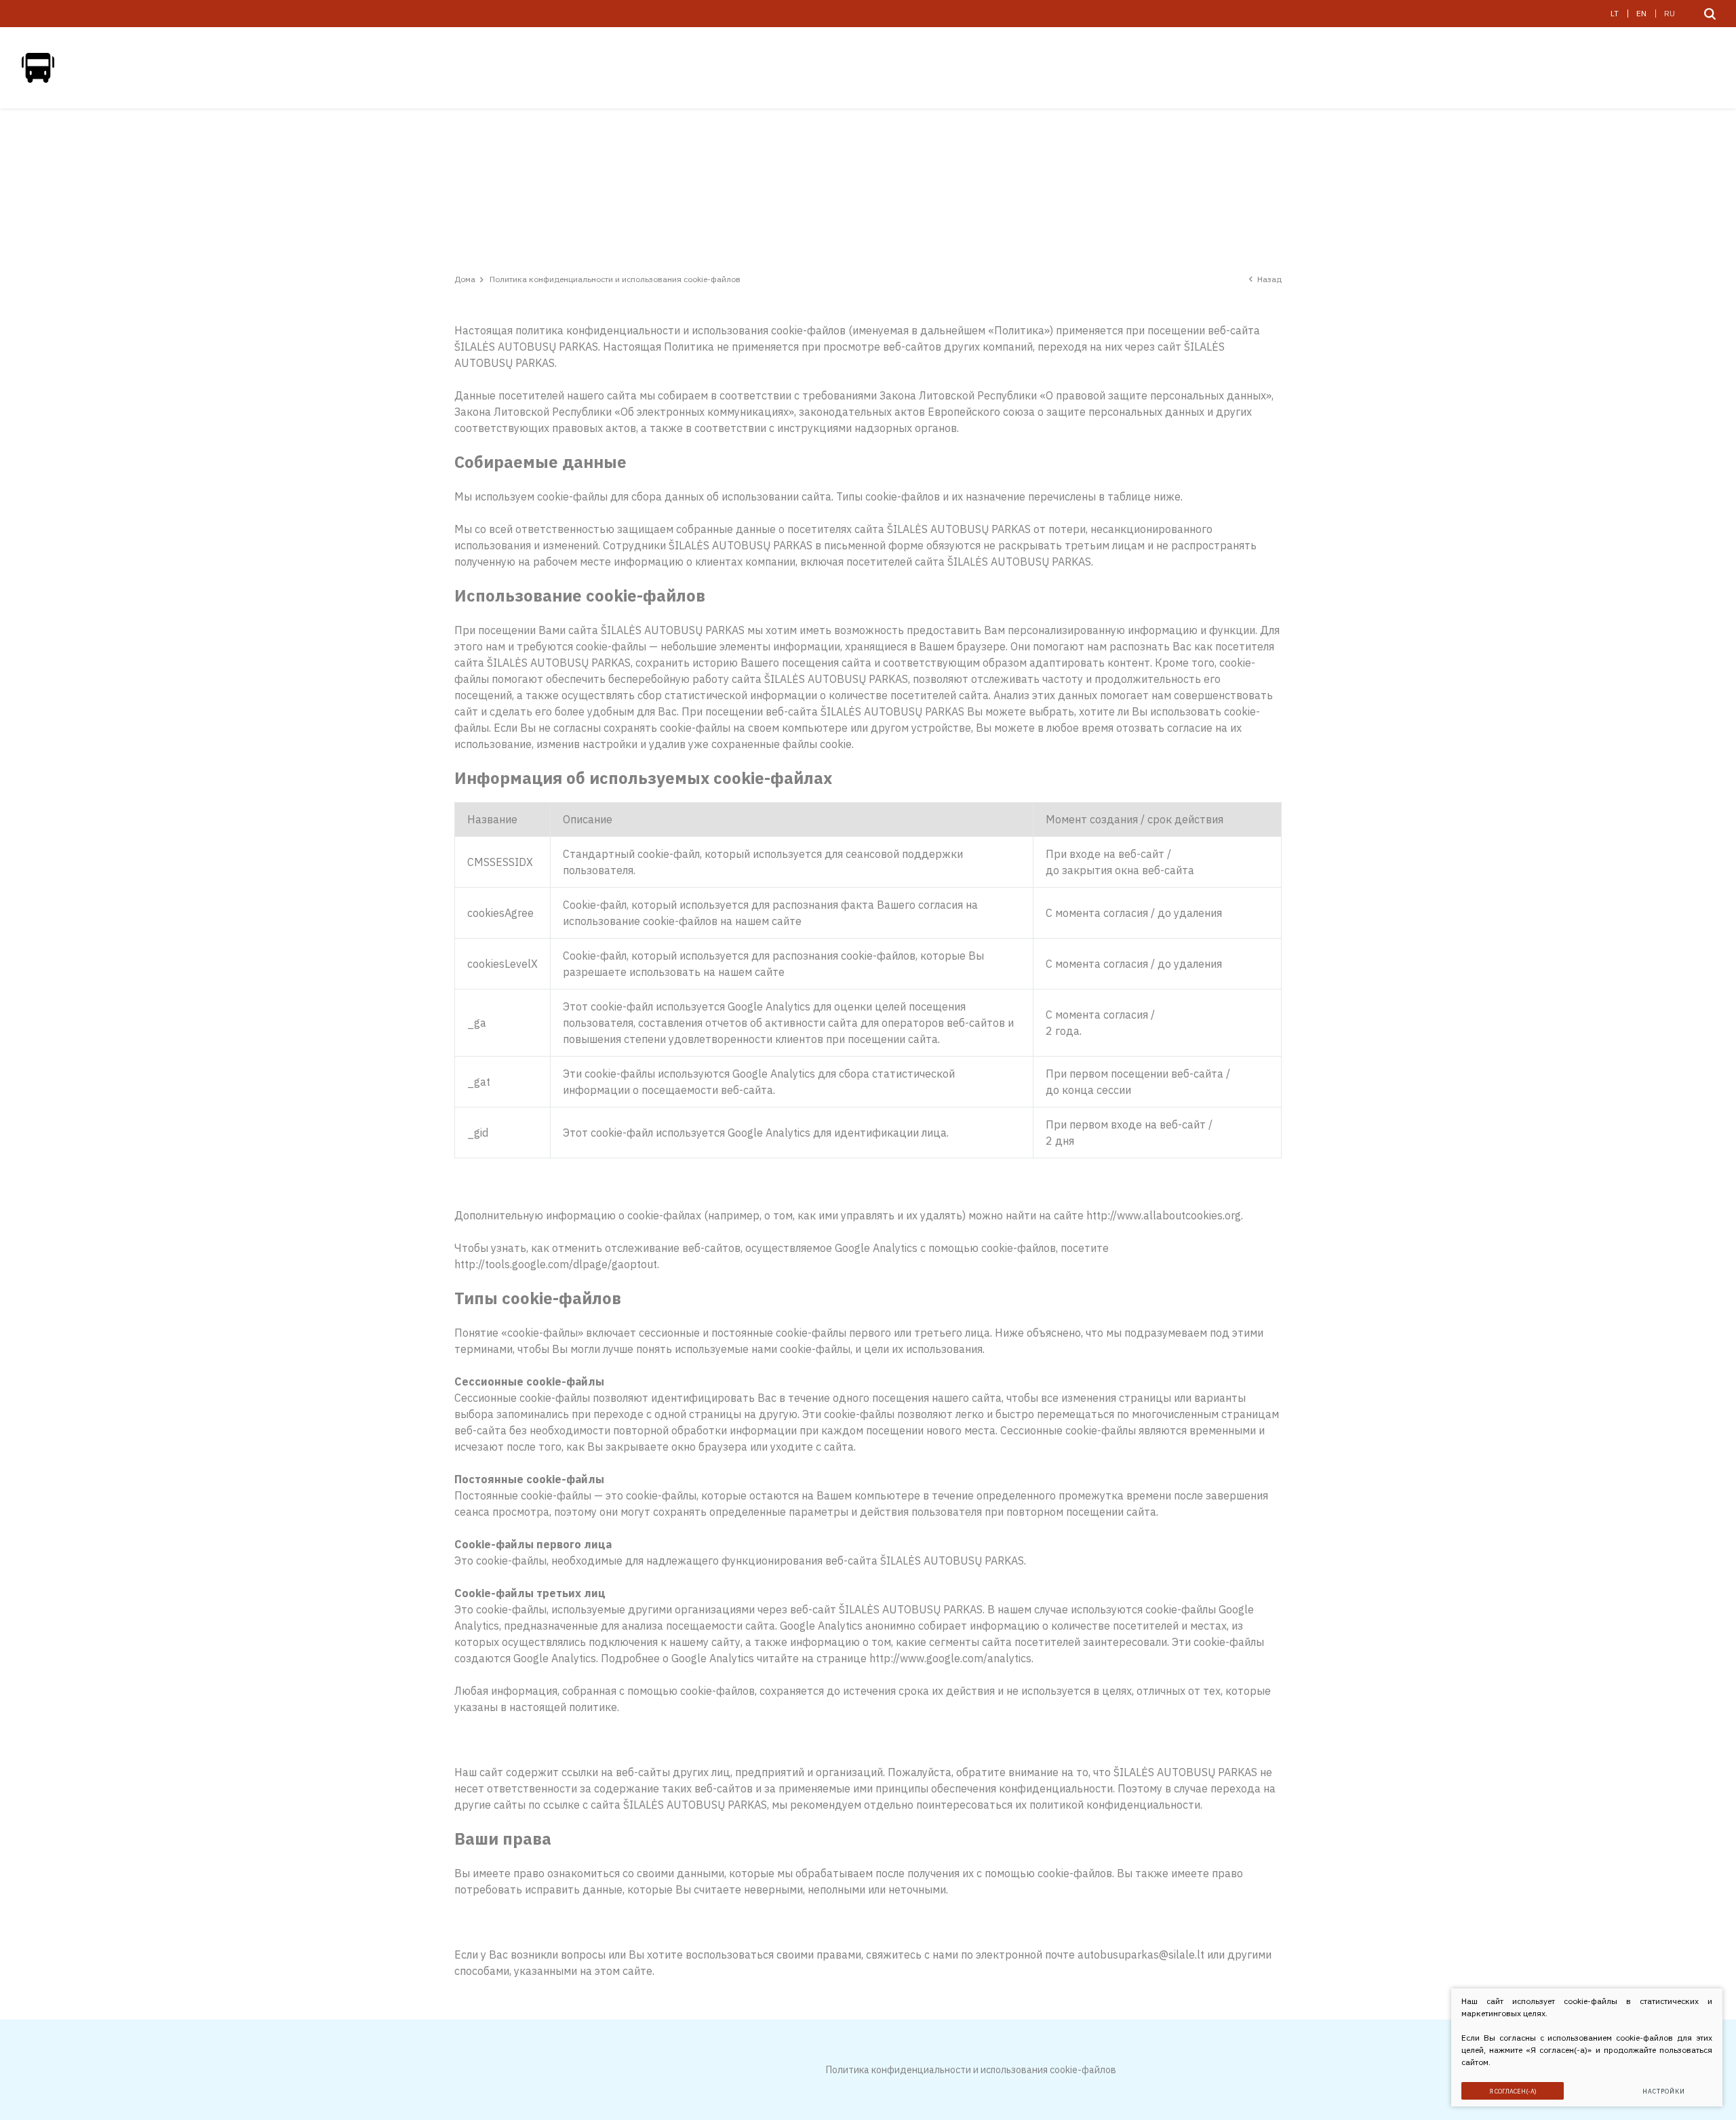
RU (1670, 13)
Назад (1269, 279)
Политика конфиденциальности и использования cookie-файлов (971, 2070)
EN (1641, 13)
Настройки (1663, 2091)
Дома (465, 279)
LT (1615, 13)
